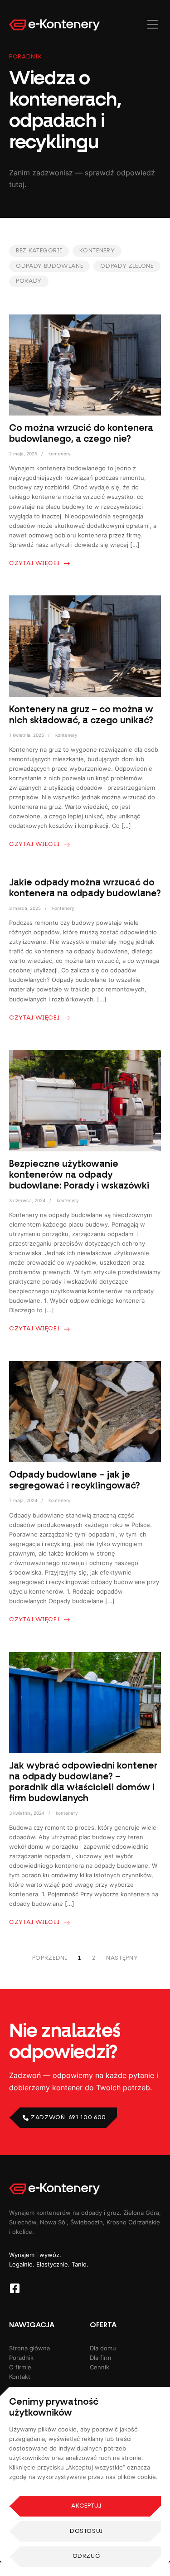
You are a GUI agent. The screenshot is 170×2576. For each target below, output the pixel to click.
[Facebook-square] (15, 2288)
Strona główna (29, 2348)
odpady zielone (127, 266)
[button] (153, 25)
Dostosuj (86, 2531)
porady (29, 281)
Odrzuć (87, 2556)
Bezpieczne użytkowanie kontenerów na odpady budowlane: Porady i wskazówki (79, 1174)
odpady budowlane (49, 266)
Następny (122, 1958)
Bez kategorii (39, 251)
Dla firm (100, 2358)
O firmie (20, 2367)
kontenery (97, 251)
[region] (85, 2482)
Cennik (100, 2367)
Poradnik (21, 2358)
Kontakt (20, 2377)
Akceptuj (86, 2506)
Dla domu (103, 2348)
